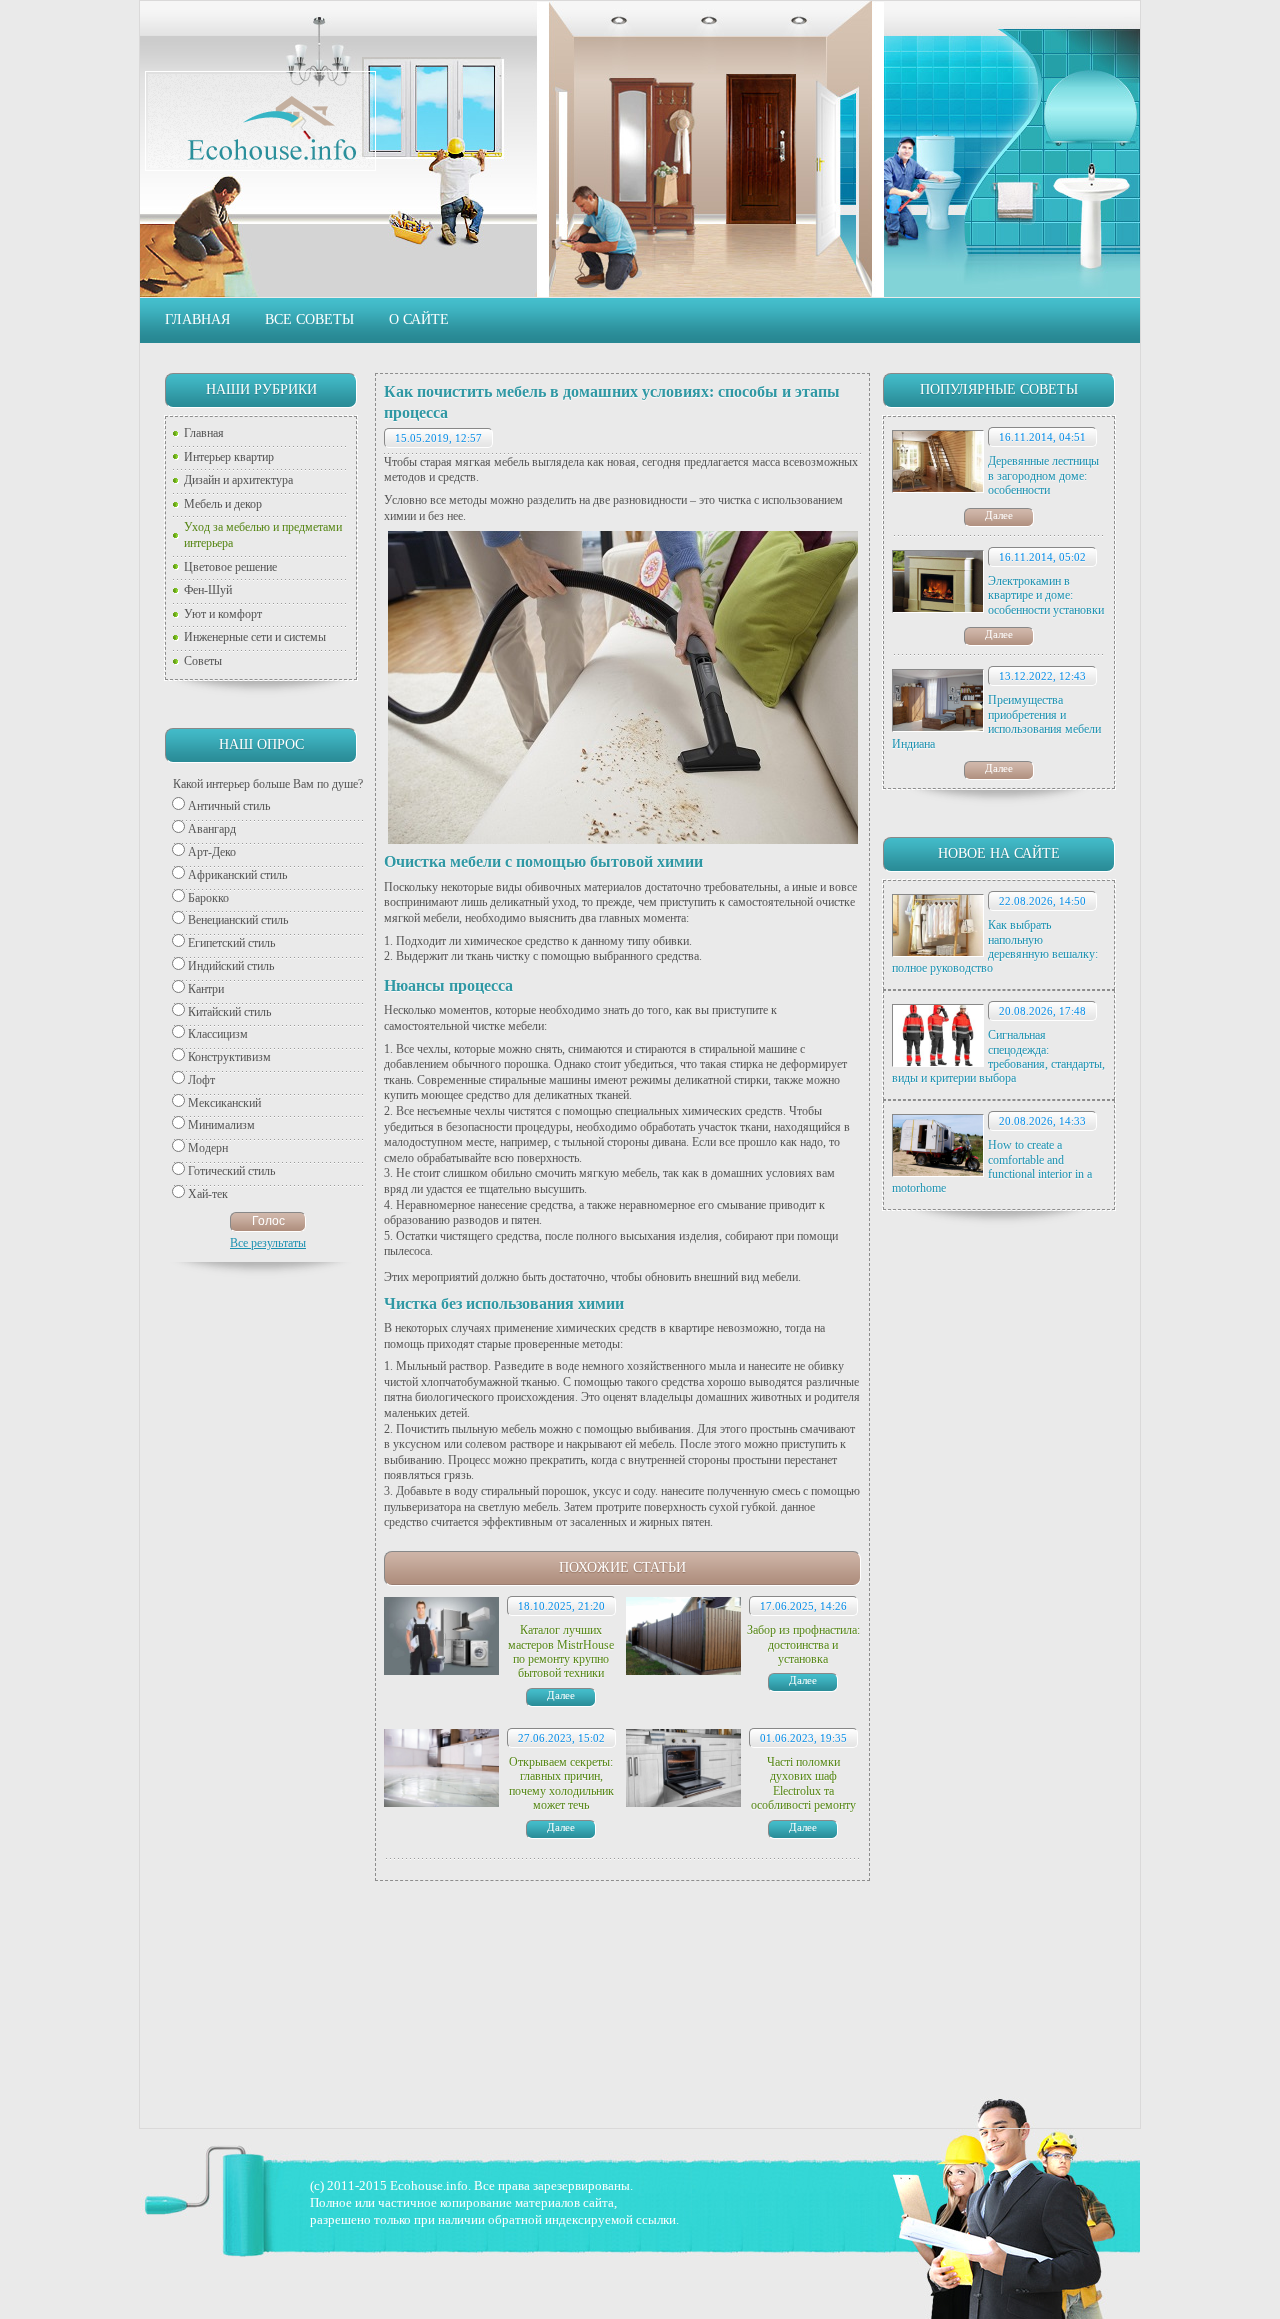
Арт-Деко (212, 852)
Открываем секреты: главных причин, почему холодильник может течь (561, 1783)
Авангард (212, 829)
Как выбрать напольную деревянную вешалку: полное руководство (995, 946)
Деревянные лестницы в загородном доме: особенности (1043, 475)
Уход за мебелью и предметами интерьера (263, 535)
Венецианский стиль (238, 920)
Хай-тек (208, 1194)
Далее (999, 515)
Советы (203, 661)
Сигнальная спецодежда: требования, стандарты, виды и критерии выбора (998, 1056)
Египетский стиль (231, 943)
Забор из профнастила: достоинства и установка (803, 1644)
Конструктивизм (229, 1057)
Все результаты (268, 1243)
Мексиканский (224, 1103)
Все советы (309, 319)
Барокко (208, 898)
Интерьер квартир (229, 457)
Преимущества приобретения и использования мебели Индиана (996, 721)
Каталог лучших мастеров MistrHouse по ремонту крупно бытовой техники (561, 1651)
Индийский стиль (231, 966)
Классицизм (218, 1034)
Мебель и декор (223, 504)
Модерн (208, 1148)
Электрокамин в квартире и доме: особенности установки (1046, 595)
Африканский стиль (237, 875)
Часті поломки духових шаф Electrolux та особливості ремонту (803, 1783)
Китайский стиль (229, 1012)
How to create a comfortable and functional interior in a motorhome (992, 1166)
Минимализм (221, 1125)
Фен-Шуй (208, 590)
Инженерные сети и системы (255, 637)
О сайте (419, 319)
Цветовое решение (230, 567)
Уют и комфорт (223, 614)
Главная (197, 319)
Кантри (206, 989)
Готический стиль (231, 1171)
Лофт (201, 1080)
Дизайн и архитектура (238, 480)
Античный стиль (229, 806)
